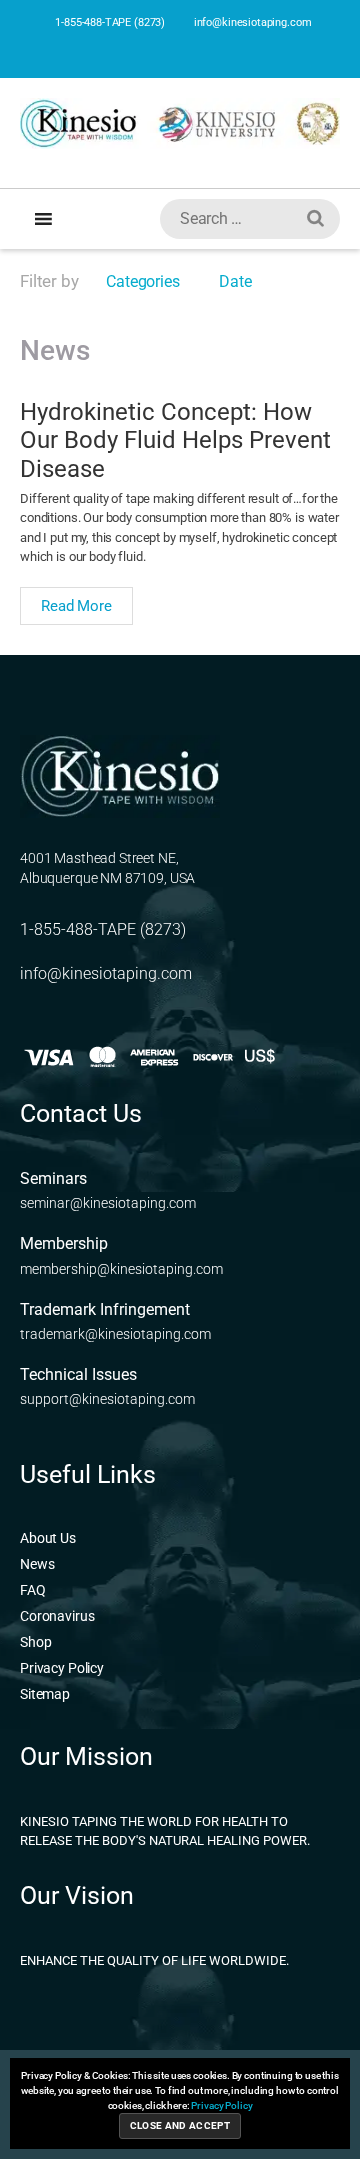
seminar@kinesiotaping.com (108, 1203)
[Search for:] (246, 223)
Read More (76, 606)
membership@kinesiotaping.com (121, 1269)
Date (235, 281)
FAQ (33, 1590)
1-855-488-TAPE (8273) (108, 22)
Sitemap (45, 1694)
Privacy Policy (62, 1668)
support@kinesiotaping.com (107, 1399)
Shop (35, 1642)
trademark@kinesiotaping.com (115, 1334)
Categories (140, 281)
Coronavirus (57, 1616)
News (37, 1564)
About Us (48, 1538)
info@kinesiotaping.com (251, 22)
